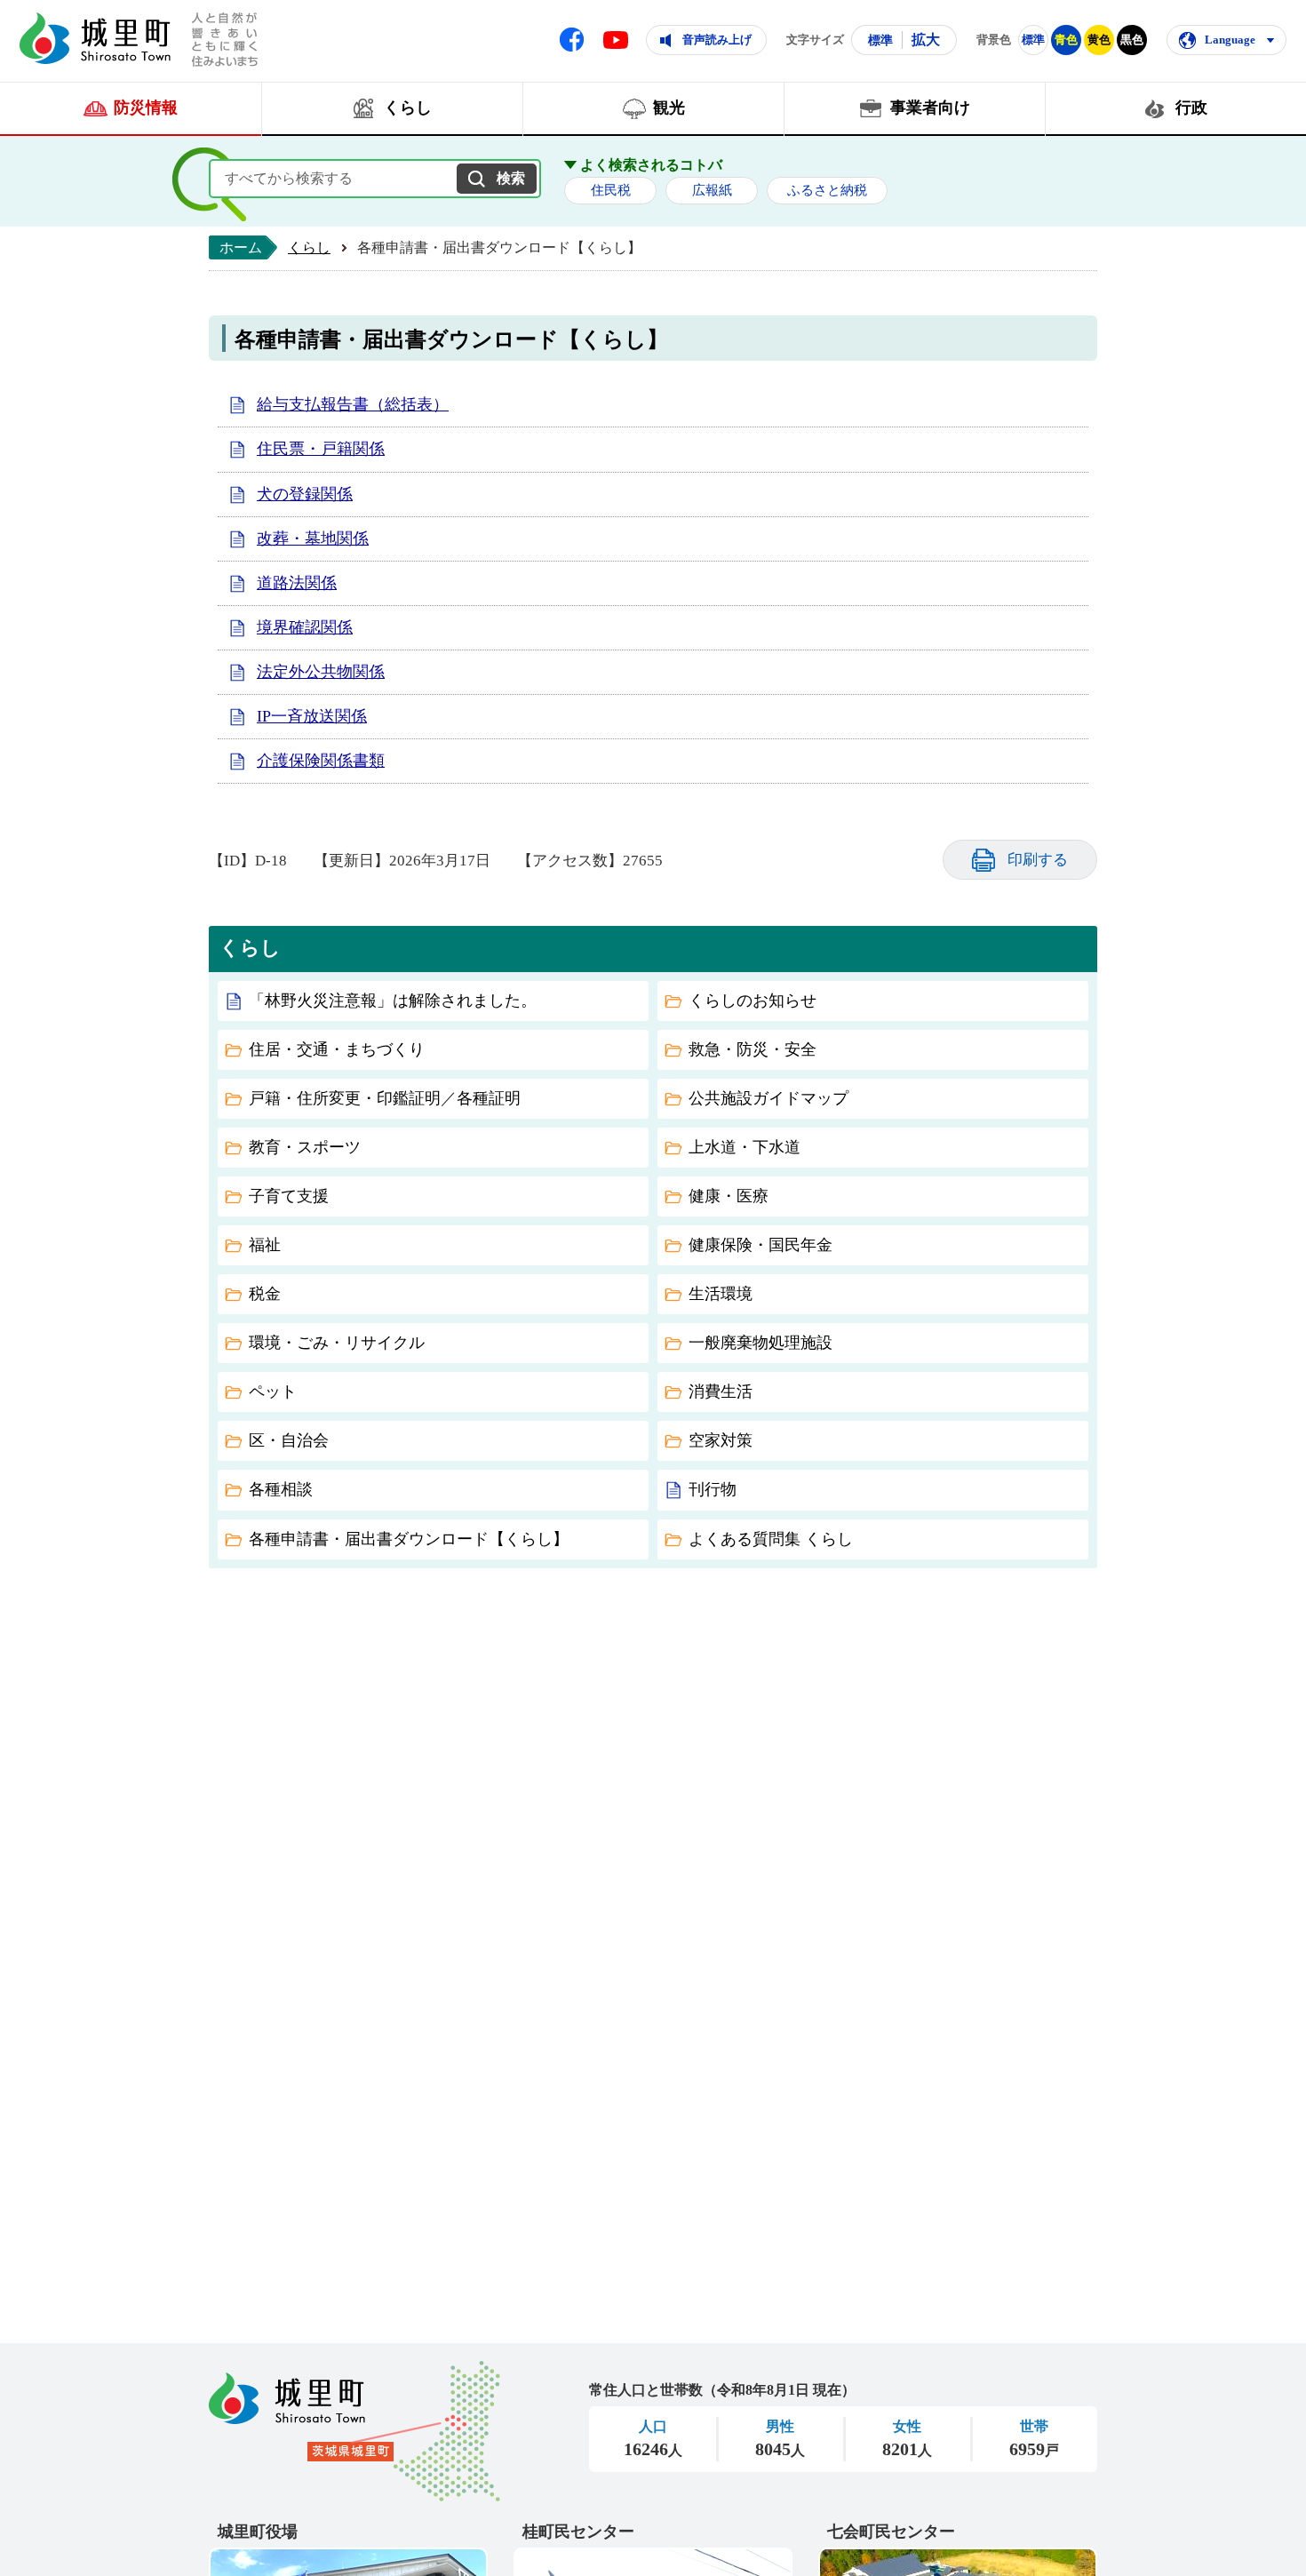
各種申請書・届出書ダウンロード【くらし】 (409, 1539)
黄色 (1099, 40)
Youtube (616, 40)
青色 (1066, 40)
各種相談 (281, 1489)
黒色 (1132, 40)
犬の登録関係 (305, 494)
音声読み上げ (717, 40)
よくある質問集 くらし (771, 1539)
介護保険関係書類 (321, 761)
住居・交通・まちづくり (337, 1049)
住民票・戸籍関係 (321, 449)
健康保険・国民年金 (761, 1245)
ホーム (241, 247)
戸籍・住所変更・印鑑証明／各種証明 (385, 1098)
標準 (880, 40)
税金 (265, 1294)
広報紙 (712, 190)
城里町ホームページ (95, 38)
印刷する (1038, 860)
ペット (273, 1392)
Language (1230, 40)
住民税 (611, 190)
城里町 (354, 2431)
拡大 (926, 40)
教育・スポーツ (305, 1147)
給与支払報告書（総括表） (353, 404)
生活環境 (721, 1294)
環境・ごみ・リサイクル (337, 1343)
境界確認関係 (305, 627)
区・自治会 (289, 1440)
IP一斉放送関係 (312, 716)
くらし (309, 247)
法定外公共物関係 (321, 672)
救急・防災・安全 (753, 1049)
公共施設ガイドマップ (768, 1098)
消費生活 (721, 1392)
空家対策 (721, 1440)
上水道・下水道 (745, 1147)
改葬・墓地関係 (313, 538)
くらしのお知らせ (753, 1001)
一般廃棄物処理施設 (761, 1343)
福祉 (265, 1245)
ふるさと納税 (827, 190)
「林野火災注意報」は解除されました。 (393, 1001)
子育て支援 (289, 1196)
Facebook (572, 40)
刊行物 (713, 1489)
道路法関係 (297, 583)
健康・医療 (729, 1196)
